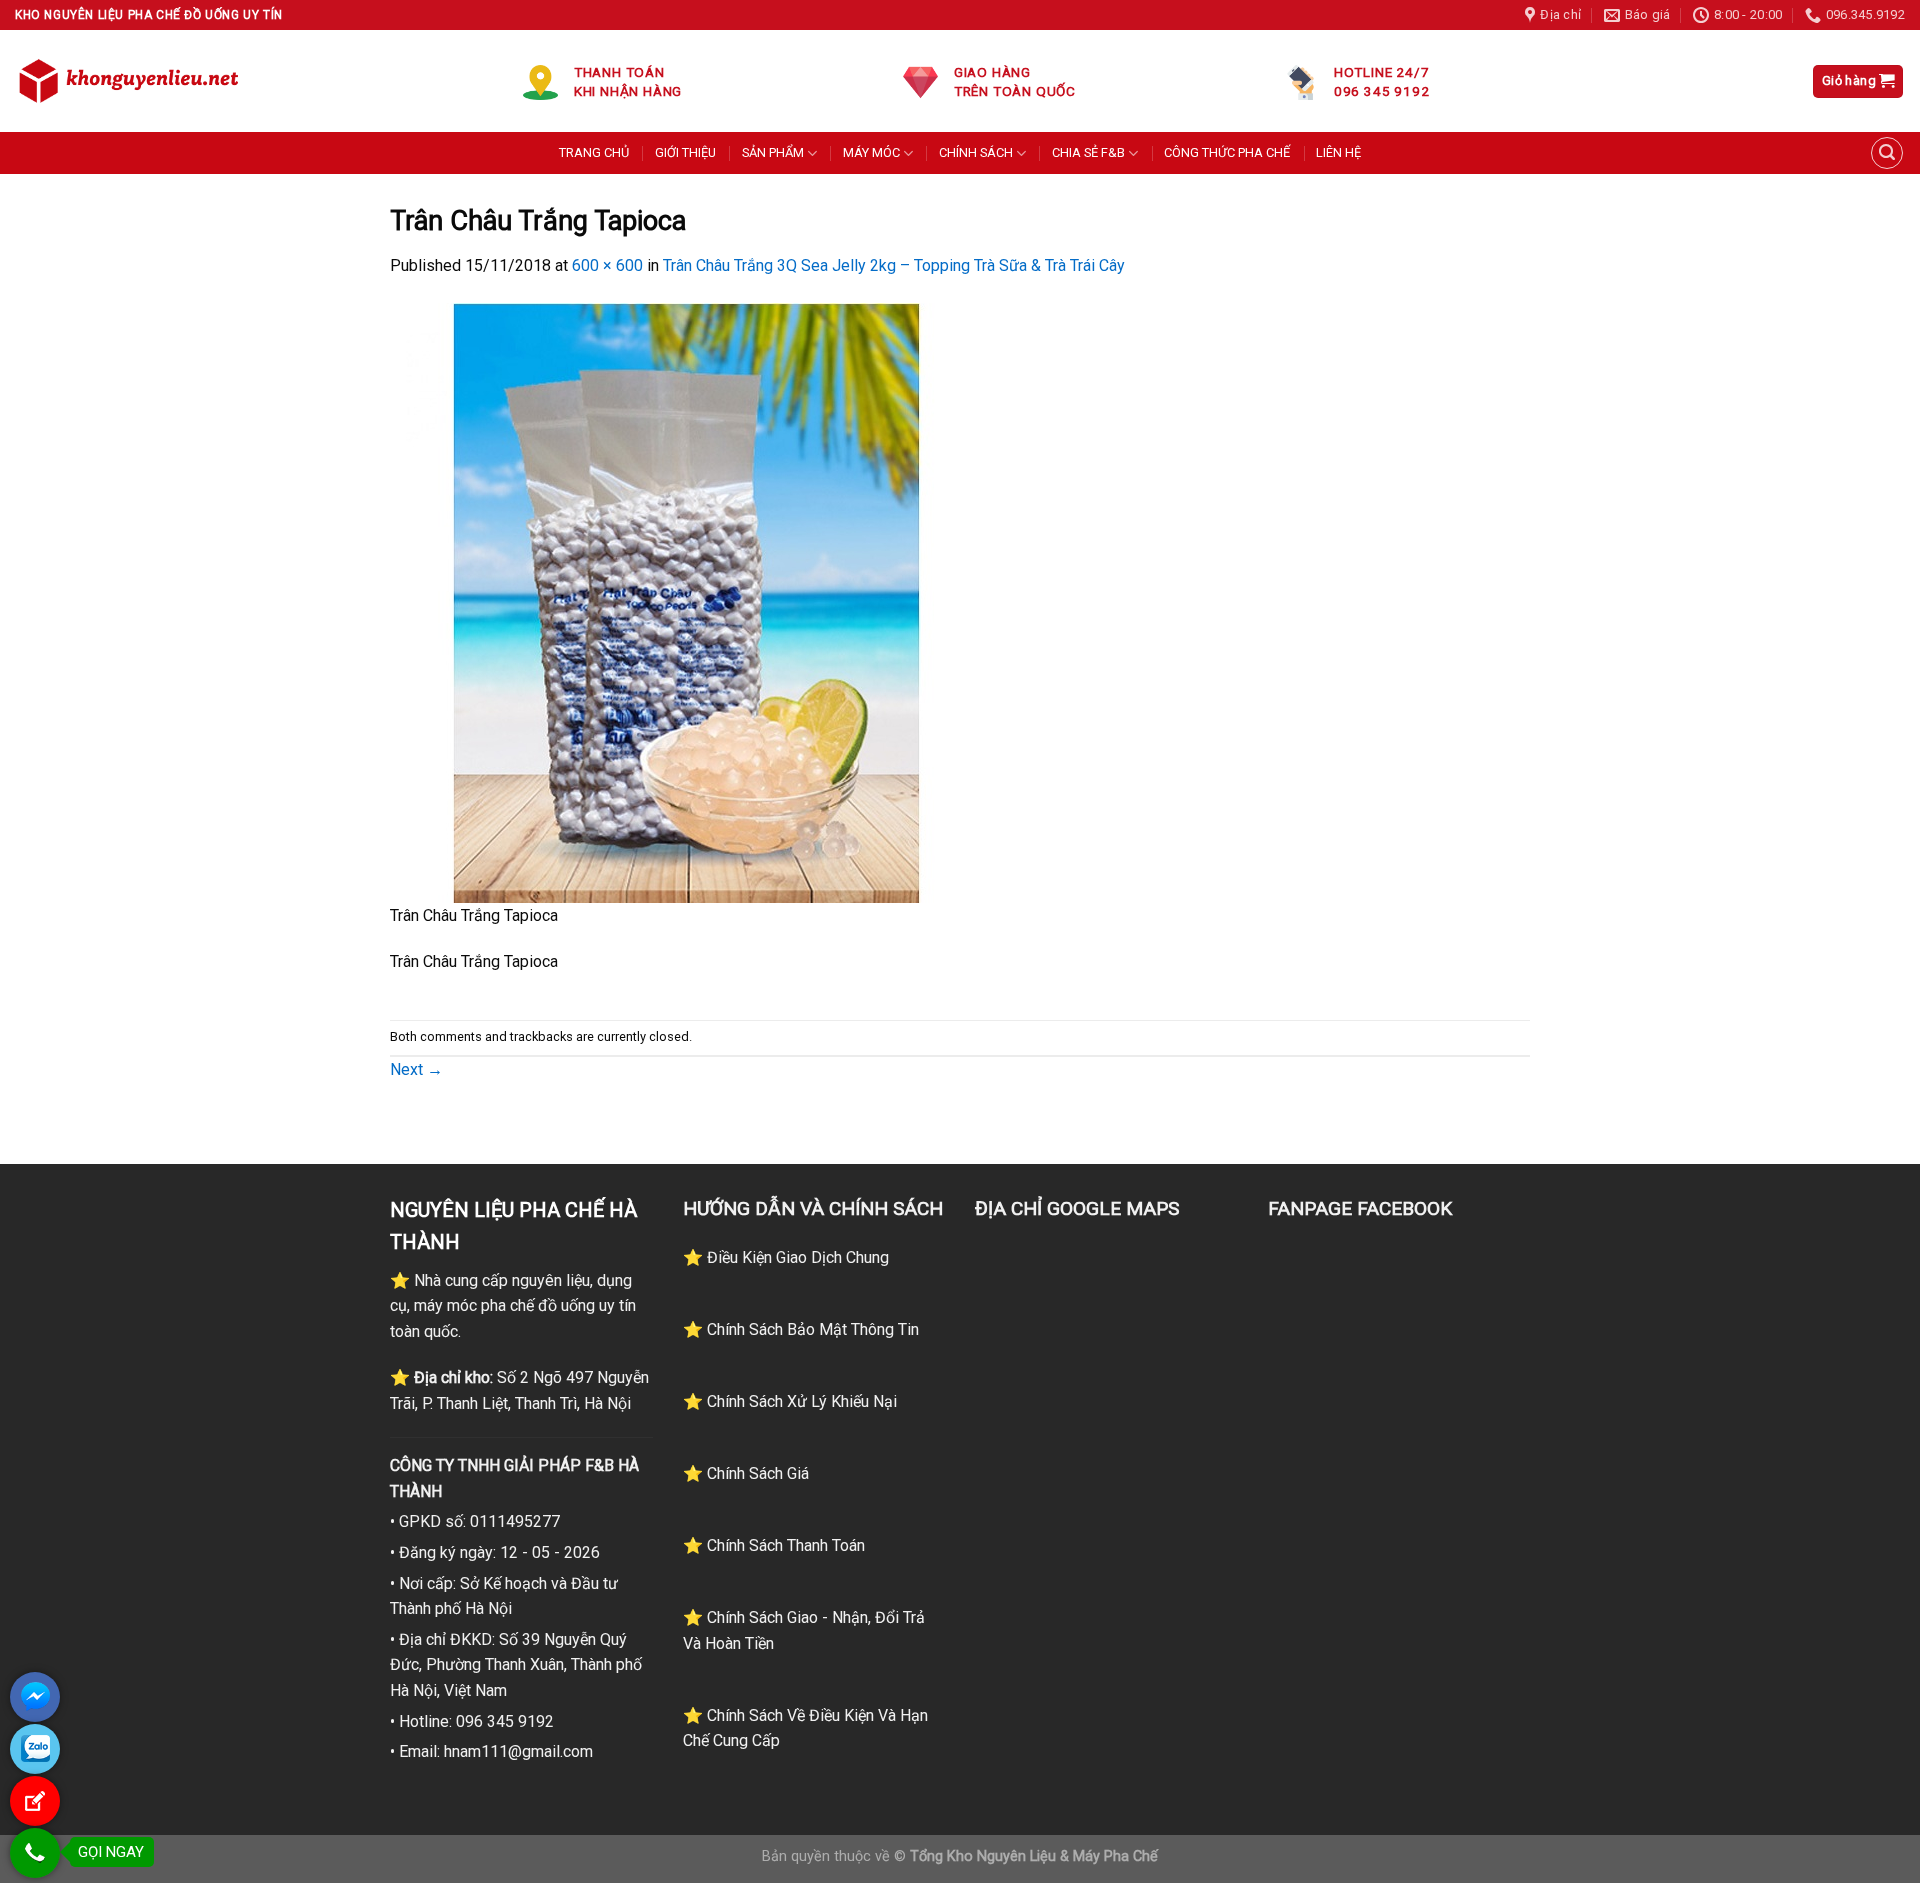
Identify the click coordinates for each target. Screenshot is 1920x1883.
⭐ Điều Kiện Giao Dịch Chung (786, 1257)
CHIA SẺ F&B (1088, 152)
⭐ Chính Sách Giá (746, 1473)
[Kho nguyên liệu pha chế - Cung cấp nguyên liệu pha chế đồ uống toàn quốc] (132, 81)
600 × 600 (607, 265)
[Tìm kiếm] (1887, 153)
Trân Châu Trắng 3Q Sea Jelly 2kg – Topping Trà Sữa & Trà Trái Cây (894, 265)
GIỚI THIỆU (685, 152)
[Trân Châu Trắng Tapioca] (690, 601)
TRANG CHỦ (594, 152)
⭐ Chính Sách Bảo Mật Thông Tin (801, 1329)
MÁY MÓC (871, 152)
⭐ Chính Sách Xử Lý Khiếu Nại (790, 1401)
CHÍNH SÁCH (976, 152)
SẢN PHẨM (773, 152)
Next (416, 1069)
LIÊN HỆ (1338, 152)
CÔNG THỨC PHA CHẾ (1227, 152)
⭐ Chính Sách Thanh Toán (774, 1545)
